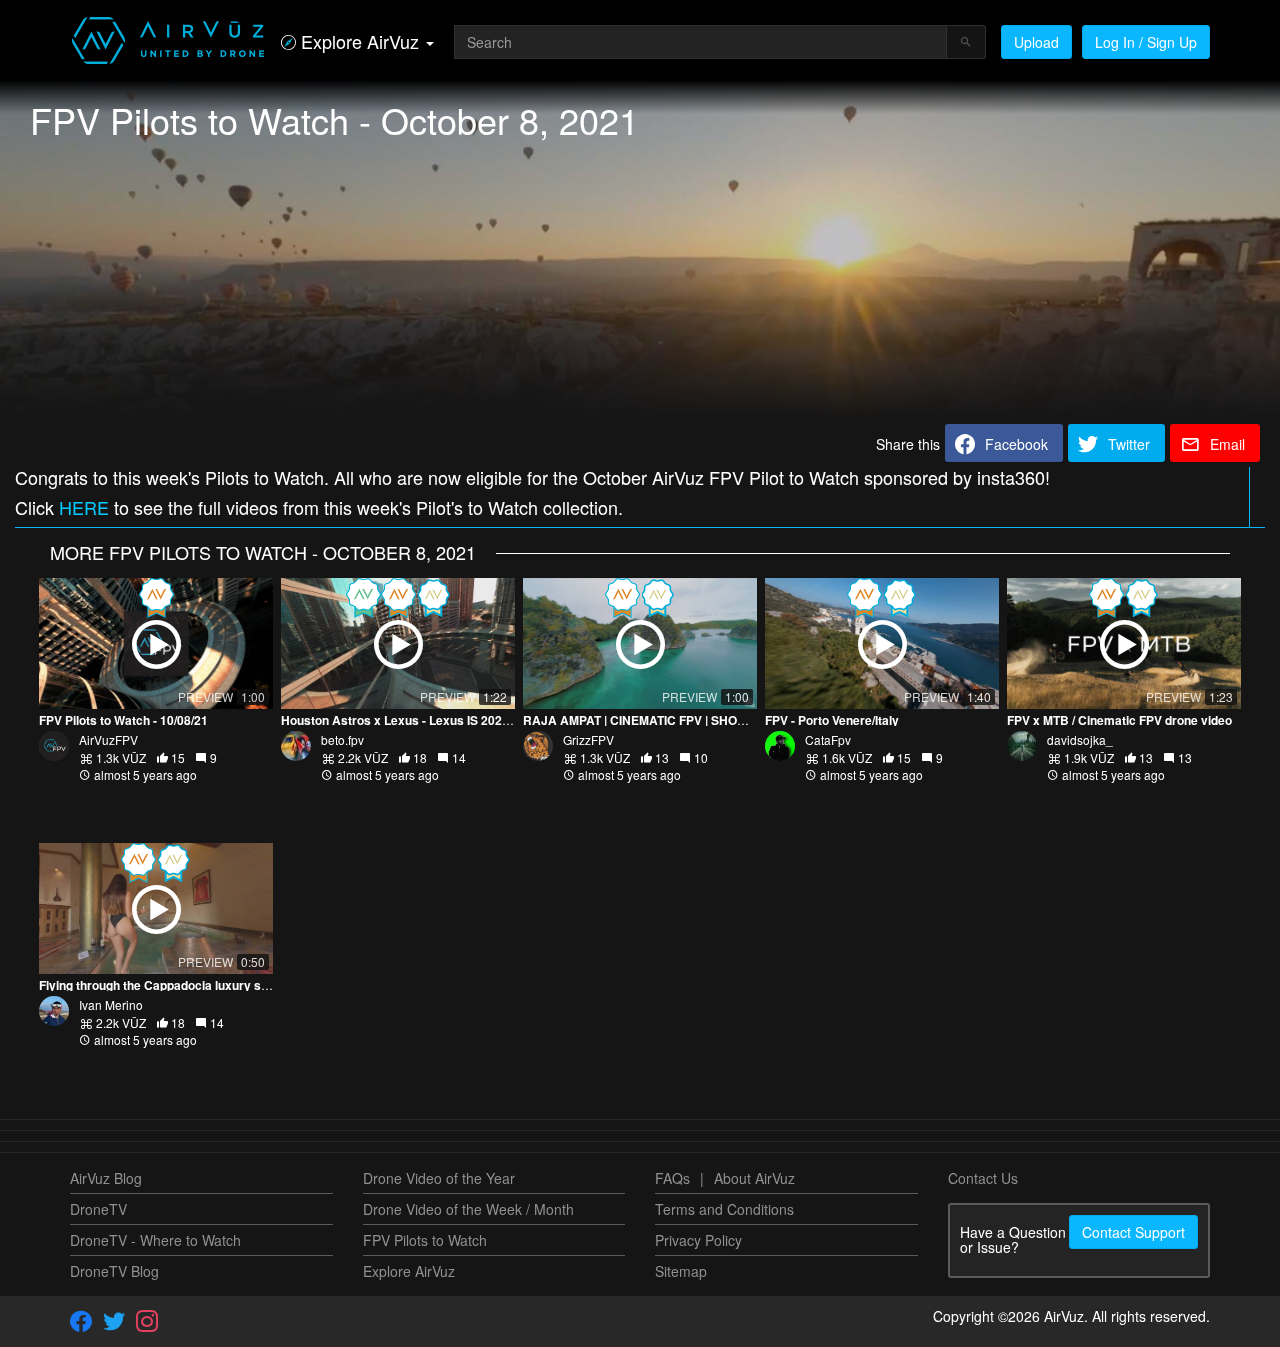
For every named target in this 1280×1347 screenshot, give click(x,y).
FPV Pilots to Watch (425, 1240)
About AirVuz (754, 1178)
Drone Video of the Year (439, 1178)
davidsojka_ (1080, 739)
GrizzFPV (588, 739)
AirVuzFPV (108, 739)
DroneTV (98, 1209)
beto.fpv (342, 739)
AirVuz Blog (106, 1178)
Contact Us (983, 1178)
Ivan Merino (111, 1004)
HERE (84, 507)
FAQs (672, 1178)
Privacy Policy (698, 1240)
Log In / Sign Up (1146, 42)
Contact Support (1133, 1232)
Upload (1036, 42)
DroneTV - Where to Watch (155, 1240)
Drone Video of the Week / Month (468, 1209)
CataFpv (828, 739)
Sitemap (681, 1271)
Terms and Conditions (724, 1209)
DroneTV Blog (114, 1271)
